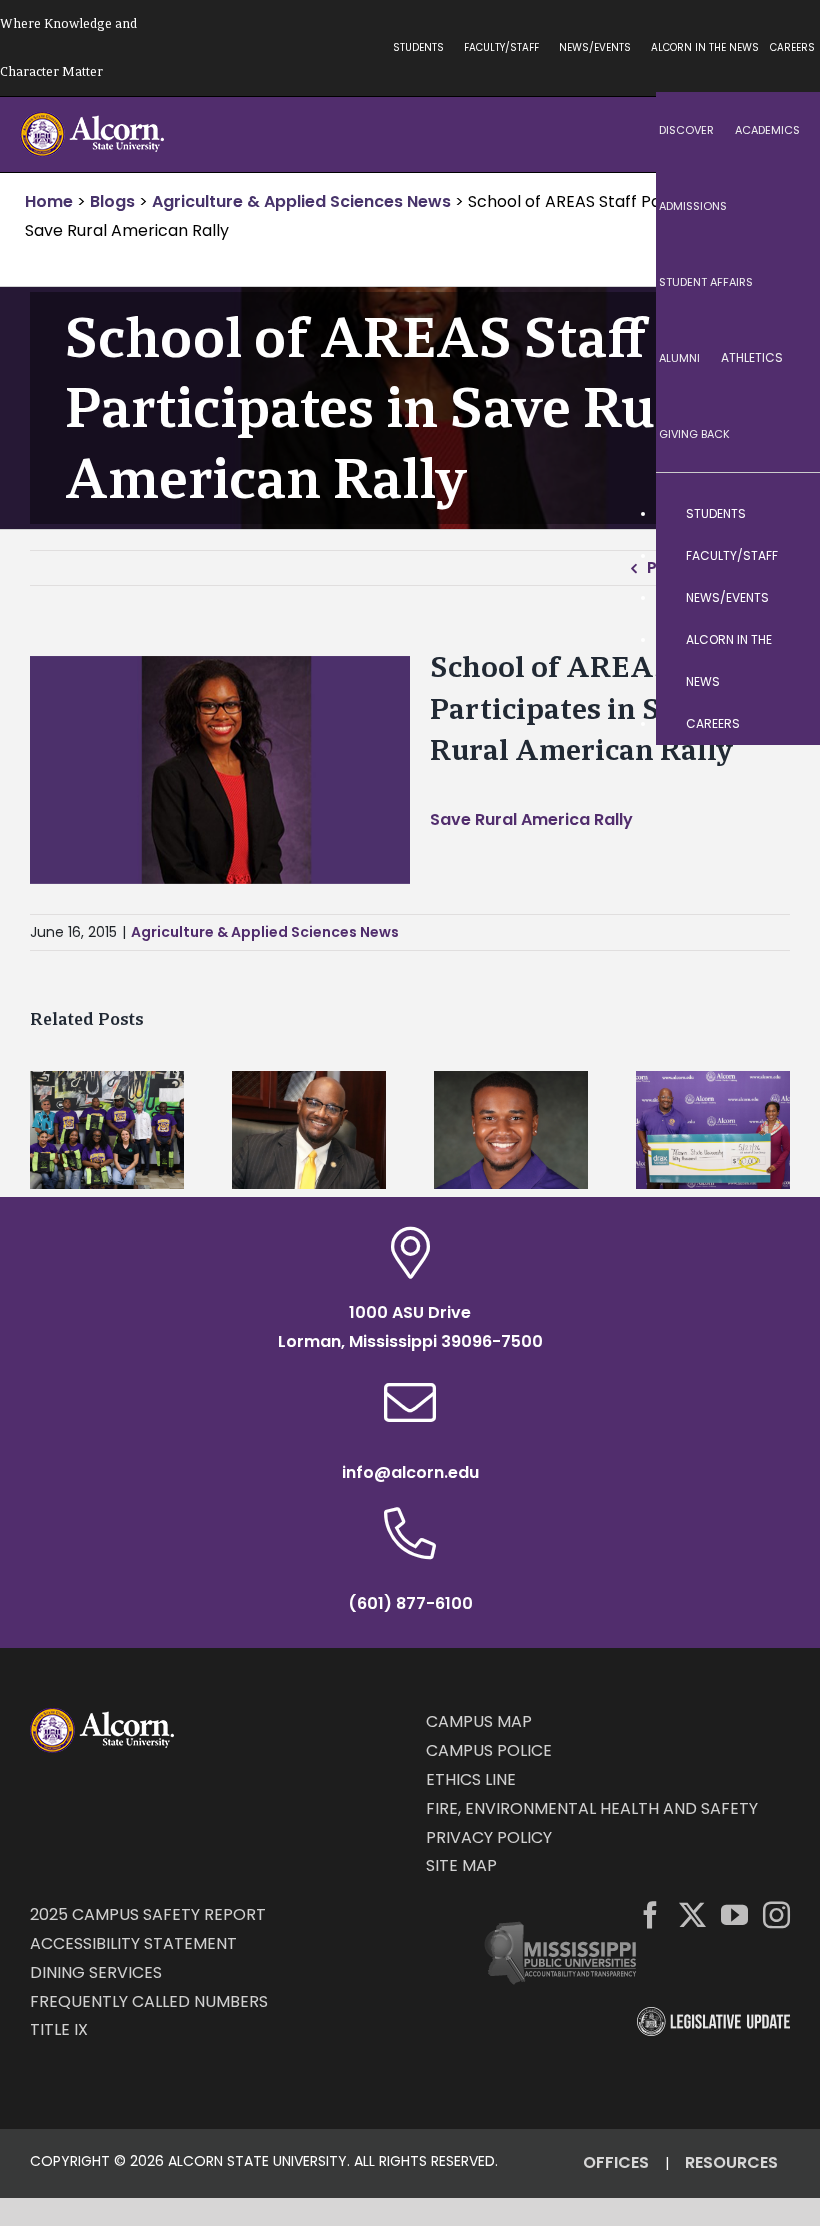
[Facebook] (650, 1914)
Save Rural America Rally (531, 819)
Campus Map (479, 1721)
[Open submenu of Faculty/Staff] (785, 556)
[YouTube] (734, 1914)
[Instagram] (776, 1914)
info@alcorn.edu (410, 1472)
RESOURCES (731, 2162)
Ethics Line (471, 1779)
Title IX (59, 2029)
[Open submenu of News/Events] (785, 598)
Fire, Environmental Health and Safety (592, 1808)
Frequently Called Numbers (149, 2001)
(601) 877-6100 (410, 1603)
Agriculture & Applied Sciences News (265, 932)
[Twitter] (692, 1914)
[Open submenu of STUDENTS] (785, 514)
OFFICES (616, 2162)
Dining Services (96, 1972)
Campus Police (489, 1750)
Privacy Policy (489, 1837)
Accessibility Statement (133, 1943)
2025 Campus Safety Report (148, 1914)
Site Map (461, 1865)
